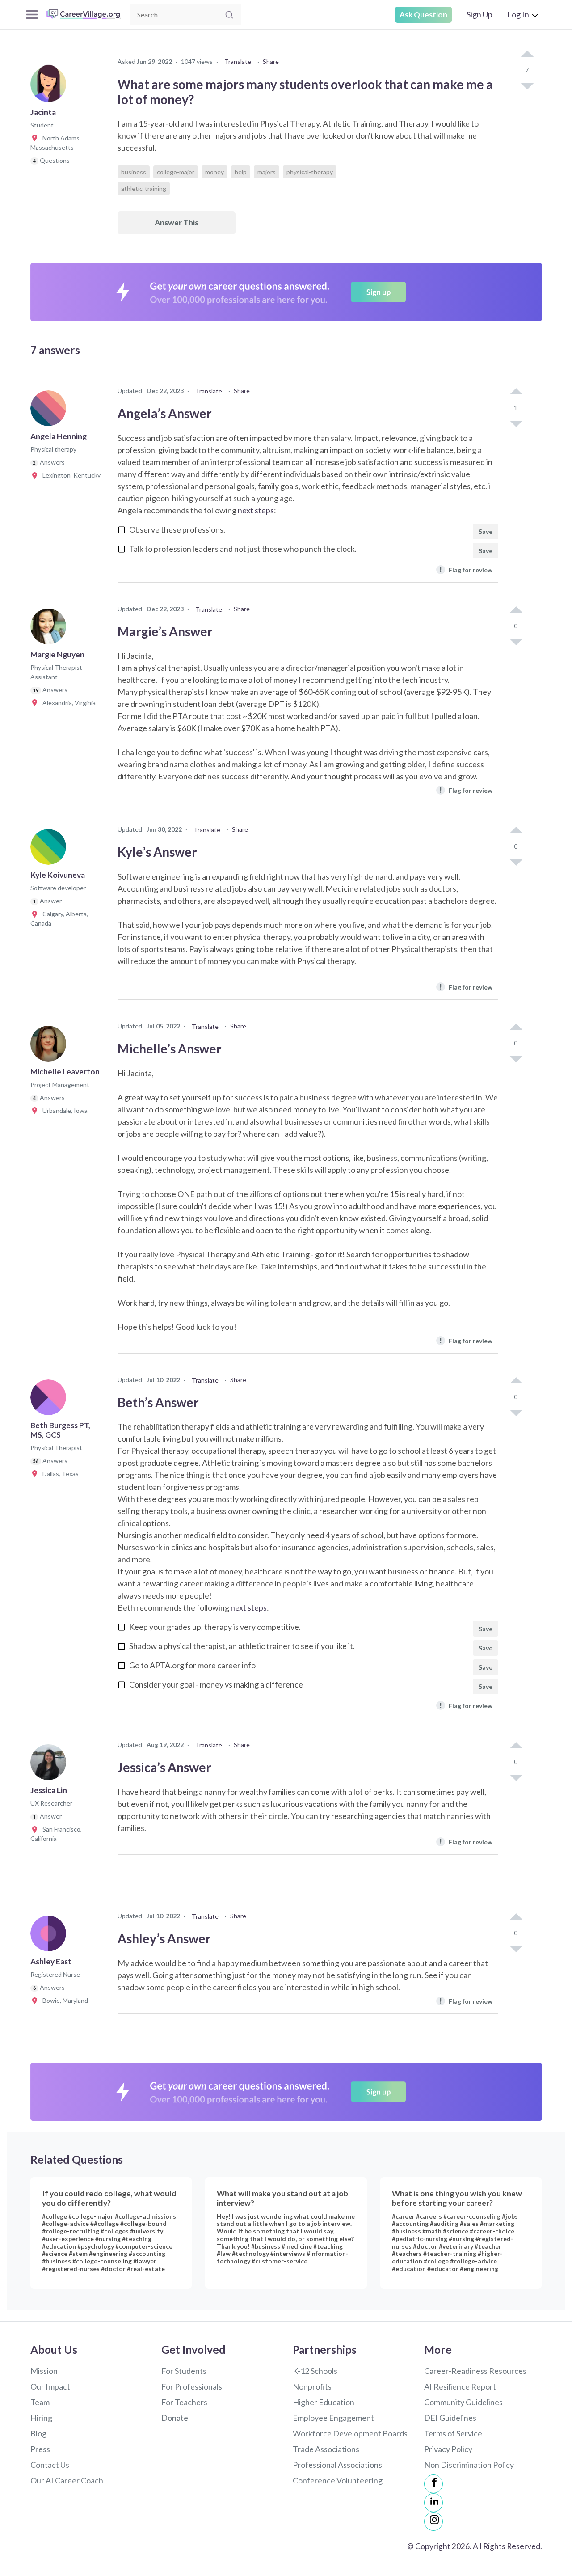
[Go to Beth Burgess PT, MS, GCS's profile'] (50, 1400)
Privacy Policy (448, 2449)
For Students (184, 2371)
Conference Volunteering (338, 2480)
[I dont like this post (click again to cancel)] (527, 85)
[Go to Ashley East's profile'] (50, 1936)
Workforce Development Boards (350, 2433)
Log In (518, 14)
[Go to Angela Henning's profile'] (50, 411)
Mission (44, 2371)
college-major (176, 172)
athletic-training (144, 188)
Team (40, 2402)
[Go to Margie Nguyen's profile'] (50, 629)
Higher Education (324, 2402)
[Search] (229, 15)
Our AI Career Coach (67, 2480)
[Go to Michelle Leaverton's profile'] (50, 1046)
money (214, 172)
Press (40, 2449)
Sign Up (479, 14)
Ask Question (423, 15)
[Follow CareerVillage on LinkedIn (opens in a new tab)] (433, 2503)
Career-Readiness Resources (475, 2371)
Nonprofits (312, 2386)
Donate (175, 2418)
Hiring (41, 2418)
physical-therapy (310, 172)
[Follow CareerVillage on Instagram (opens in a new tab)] (433, 2521)
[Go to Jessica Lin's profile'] (50, 1765)
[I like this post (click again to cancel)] (527, 55)
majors (267, 172)
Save (486, 531)
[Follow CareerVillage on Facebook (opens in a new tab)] (433, 2484)
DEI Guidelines (450, 2418)
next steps (256, 510)
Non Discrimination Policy (469, 2465)
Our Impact (50, 2386)
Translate (238, 61)
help (241, 172)
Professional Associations (337, 2465)
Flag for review (466, 569)
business (134, 172)
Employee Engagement (333, 2418)
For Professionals (192, 2386)
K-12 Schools (315, 2371)
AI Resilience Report (460, 2386)
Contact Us (50, 2465)
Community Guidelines (463, 2402)
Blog (38, 2433)
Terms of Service (453, 2433)
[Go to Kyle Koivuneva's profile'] (50, 850)
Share (271, 61)
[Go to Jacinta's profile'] (50, 87)
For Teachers (184, 2402)
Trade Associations (326, 2449)
